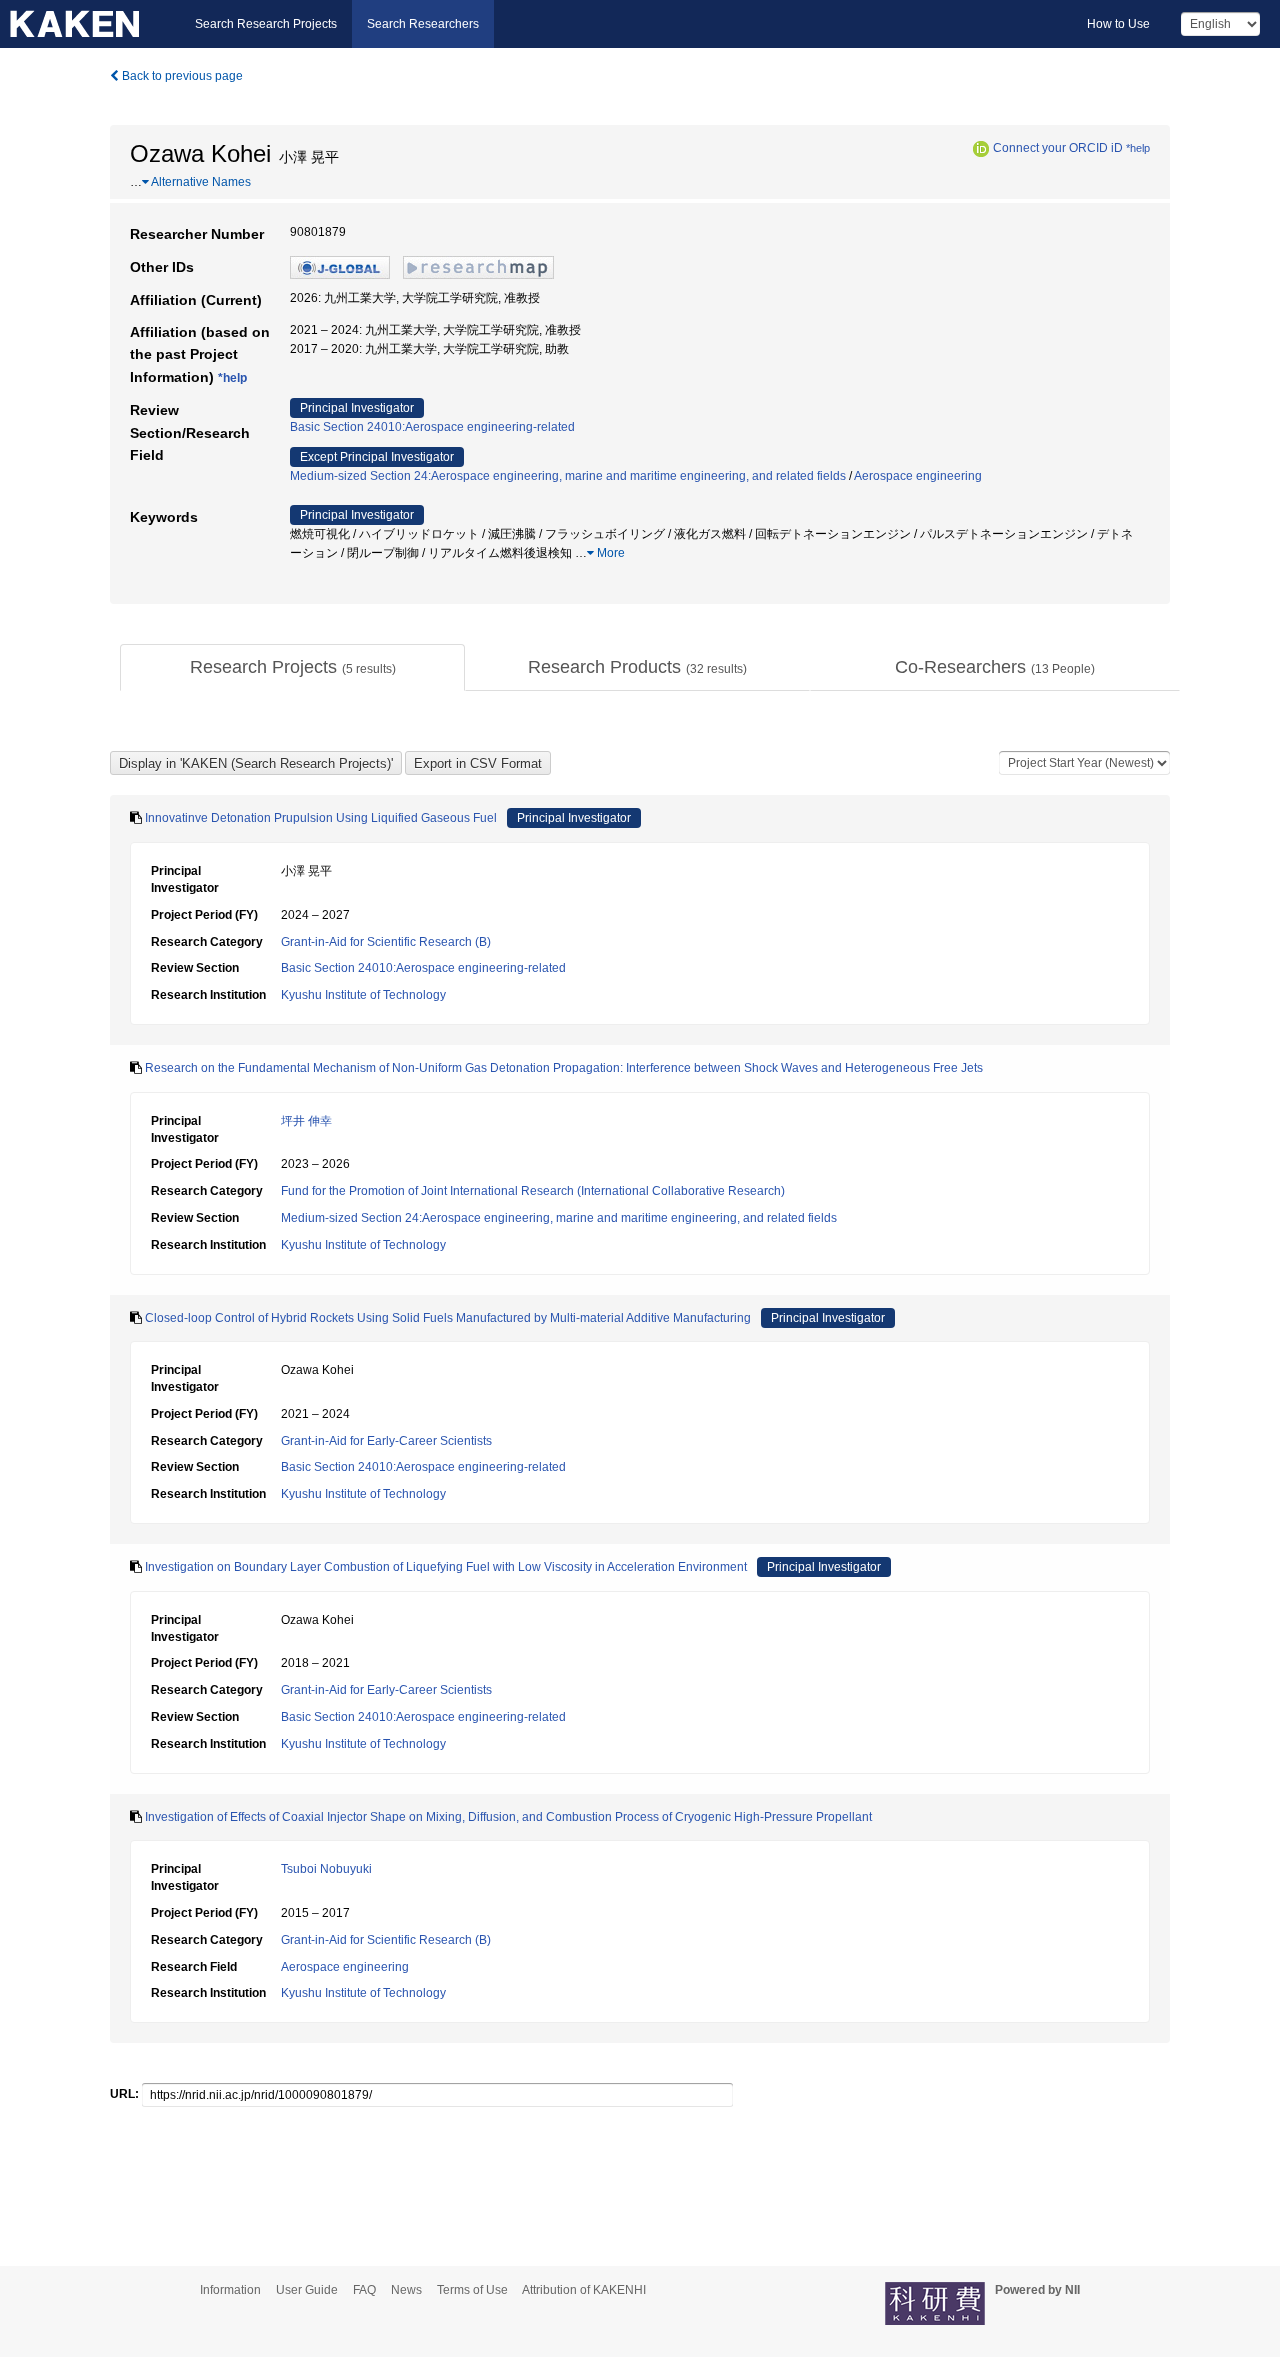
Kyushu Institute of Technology (363, 995)
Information (230, 2290)
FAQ (364, 2290)
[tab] (292, 668)
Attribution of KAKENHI (584, 2290)
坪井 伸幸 (306, 1121)
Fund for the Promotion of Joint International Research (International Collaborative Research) (533, 1191)
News (406, 2290)
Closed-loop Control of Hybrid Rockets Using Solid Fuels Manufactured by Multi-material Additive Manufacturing (448, 1318)
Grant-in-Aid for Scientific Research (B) (386, 942)
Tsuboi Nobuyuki (326, 1869)
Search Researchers (423, 24)
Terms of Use (472, 2290)
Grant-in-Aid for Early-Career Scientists (386, 1441)
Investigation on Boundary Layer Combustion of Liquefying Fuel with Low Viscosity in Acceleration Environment (446, 1567)
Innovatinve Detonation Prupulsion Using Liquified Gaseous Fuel (321, 818)
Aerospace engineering (918, 476)
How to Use (1118, 24)
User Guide (307, 2290)
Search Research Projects (266, 24)
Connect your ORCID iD (1058, 148)
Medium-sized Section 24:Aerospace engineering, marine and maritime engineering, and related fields (568, 476)
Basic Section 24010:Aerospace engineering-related (432, 427)
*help (1138, 148)
